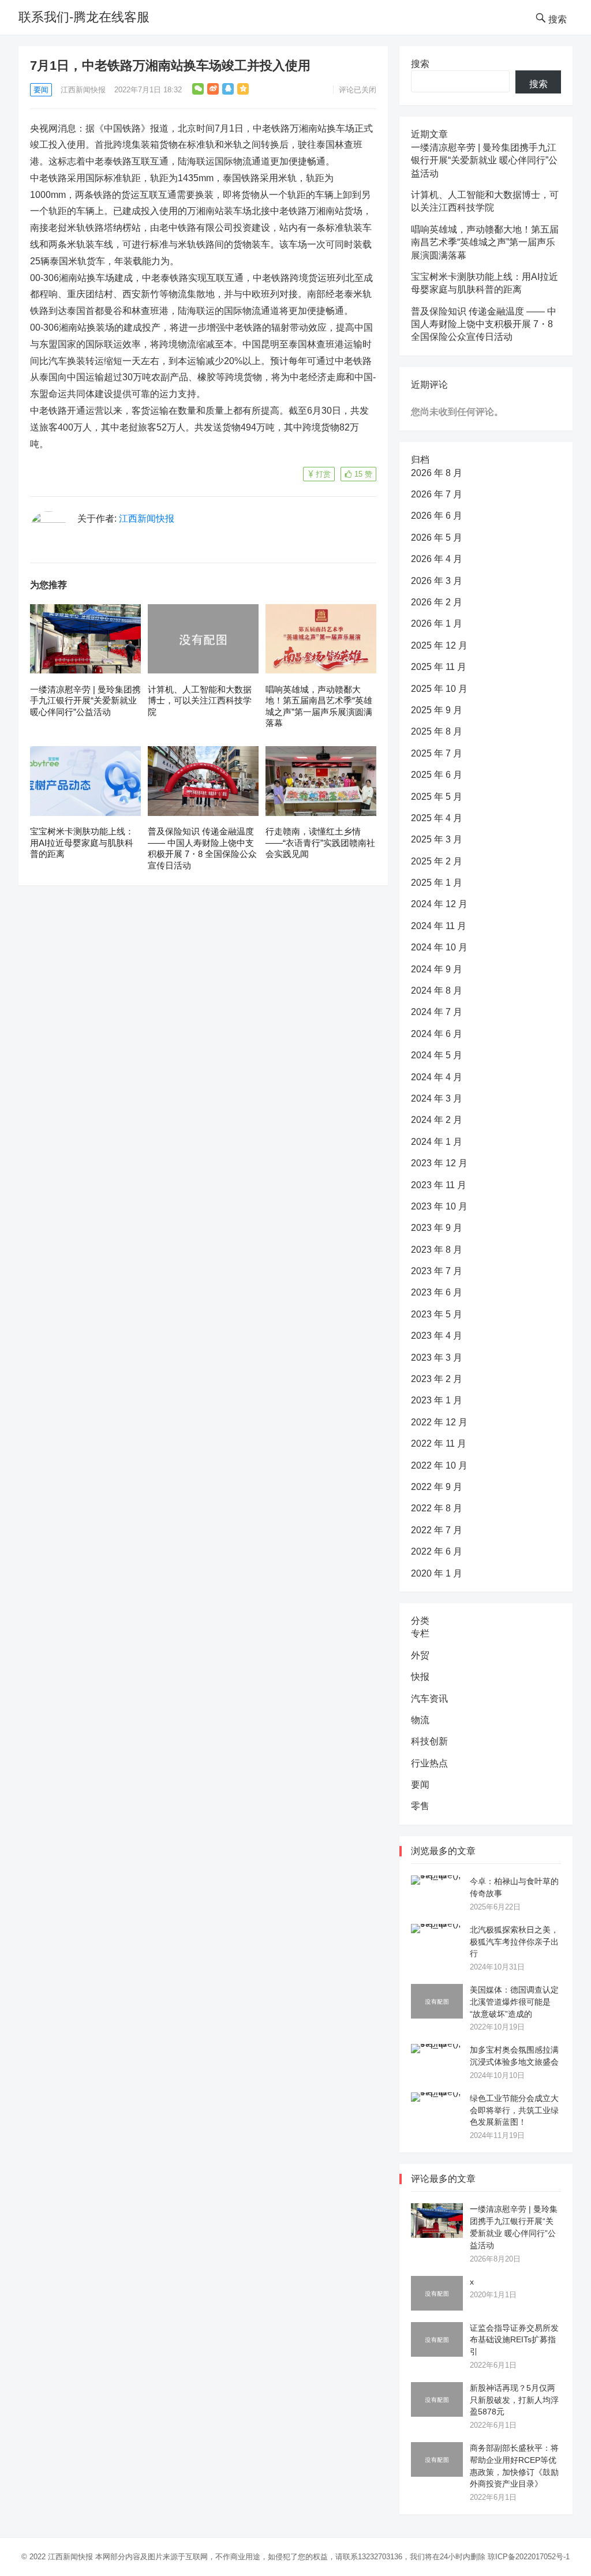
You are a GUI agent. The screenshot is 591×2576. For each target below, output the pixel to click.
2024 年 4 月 (437, 1077)
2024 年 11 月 (439, 926)
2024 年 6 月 (437, 1034)
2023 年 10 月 (439, 1206)
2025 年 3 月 (437, 839)
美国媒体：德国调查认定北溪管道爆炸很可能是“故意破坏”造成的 (514, 2002)
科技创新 (429, 1741)
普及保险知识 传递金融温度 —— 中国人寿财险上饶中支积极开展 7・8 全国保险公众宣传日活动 (484, 324)
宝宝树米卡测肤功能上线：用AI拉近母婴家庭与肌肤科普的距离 (82, 843)
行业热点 (429, 1763)
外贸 (420, 1655)
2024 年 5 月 (437, 1055)
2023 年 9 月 (437, 1228)
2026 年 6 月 (437, 516)
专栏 (420, 1633)
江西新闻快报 (83, 90)
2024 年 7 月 (437, 1012)
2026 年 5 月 (437, 538)
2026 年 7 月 (437, 494)
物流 (420, 1720)
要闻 (41, 90)
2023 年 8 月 (437, 1250)
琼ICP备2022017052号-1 (529, 2557)
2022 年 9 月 (437, 1487)
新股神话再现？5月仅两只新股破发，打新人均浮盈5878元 (514, 2400)
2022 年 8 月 (437, 1508)
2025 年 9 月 (437, 710)
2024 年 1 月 (437, 1142)
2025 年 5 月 (437, 797)
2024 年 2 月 (437, 1120)
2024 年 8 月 (437, 991)
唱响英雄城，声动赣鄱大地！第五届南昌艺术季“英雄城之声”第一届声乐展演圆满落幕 (485, 242)
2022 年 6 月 (437, 1551)
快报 (420, 1677)
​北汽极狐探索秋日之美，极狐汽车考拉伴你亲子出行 (514, 1942)
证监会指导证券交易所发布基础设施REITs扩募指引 (514, 2340)
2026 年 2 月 (437, 602)
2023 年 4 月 (437, 1336)
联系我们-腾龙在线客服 (84, 17)
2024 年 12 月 (439, 904)
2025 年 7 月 (437, 753)
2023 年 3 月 (437, 1358)
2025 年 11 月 (439, 667)
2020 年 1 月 (437, 1573)
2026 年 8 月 (437, 473)
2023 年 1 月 (437, 1400)
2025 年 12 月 (439, 645)
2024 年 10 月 (439, 947)
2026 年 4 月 (437, 559)
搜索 (420, 64)
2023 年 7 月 (437, 1271)
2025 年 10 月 (439, 689)
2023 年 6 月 (437, 1292)
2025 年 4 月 (437, 818)
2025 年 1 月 (437, 883)
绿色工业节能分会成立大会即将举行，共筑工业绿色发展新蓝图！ (514, 2110)
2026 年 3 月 (437, 581)
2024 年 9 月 (437, 969)
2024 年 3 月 (437, 1098)
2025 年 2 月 (437, 861)
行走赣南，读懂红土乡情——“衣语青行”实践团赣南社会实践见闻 (320, 843)
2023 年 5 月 (437, 1314)
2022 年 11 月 (439, 1444)
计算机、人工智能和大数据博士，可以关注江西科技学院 (200, 701)
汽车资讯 (429, 1699)
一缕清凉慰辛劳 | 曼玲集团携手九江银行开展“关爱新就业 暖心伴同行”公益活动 (85, 701)
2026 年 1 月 (437, 624)
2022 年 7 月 (437, 1530)
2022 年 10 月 (439, 1465)
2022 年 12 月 (439, 1422)
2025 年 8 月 (437, 731)
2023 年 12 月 (439, 1163)
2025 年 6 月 (437, 775)
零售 (420, 1806)
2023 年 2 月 (437, 1379)
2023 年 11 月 (439, 1185)
